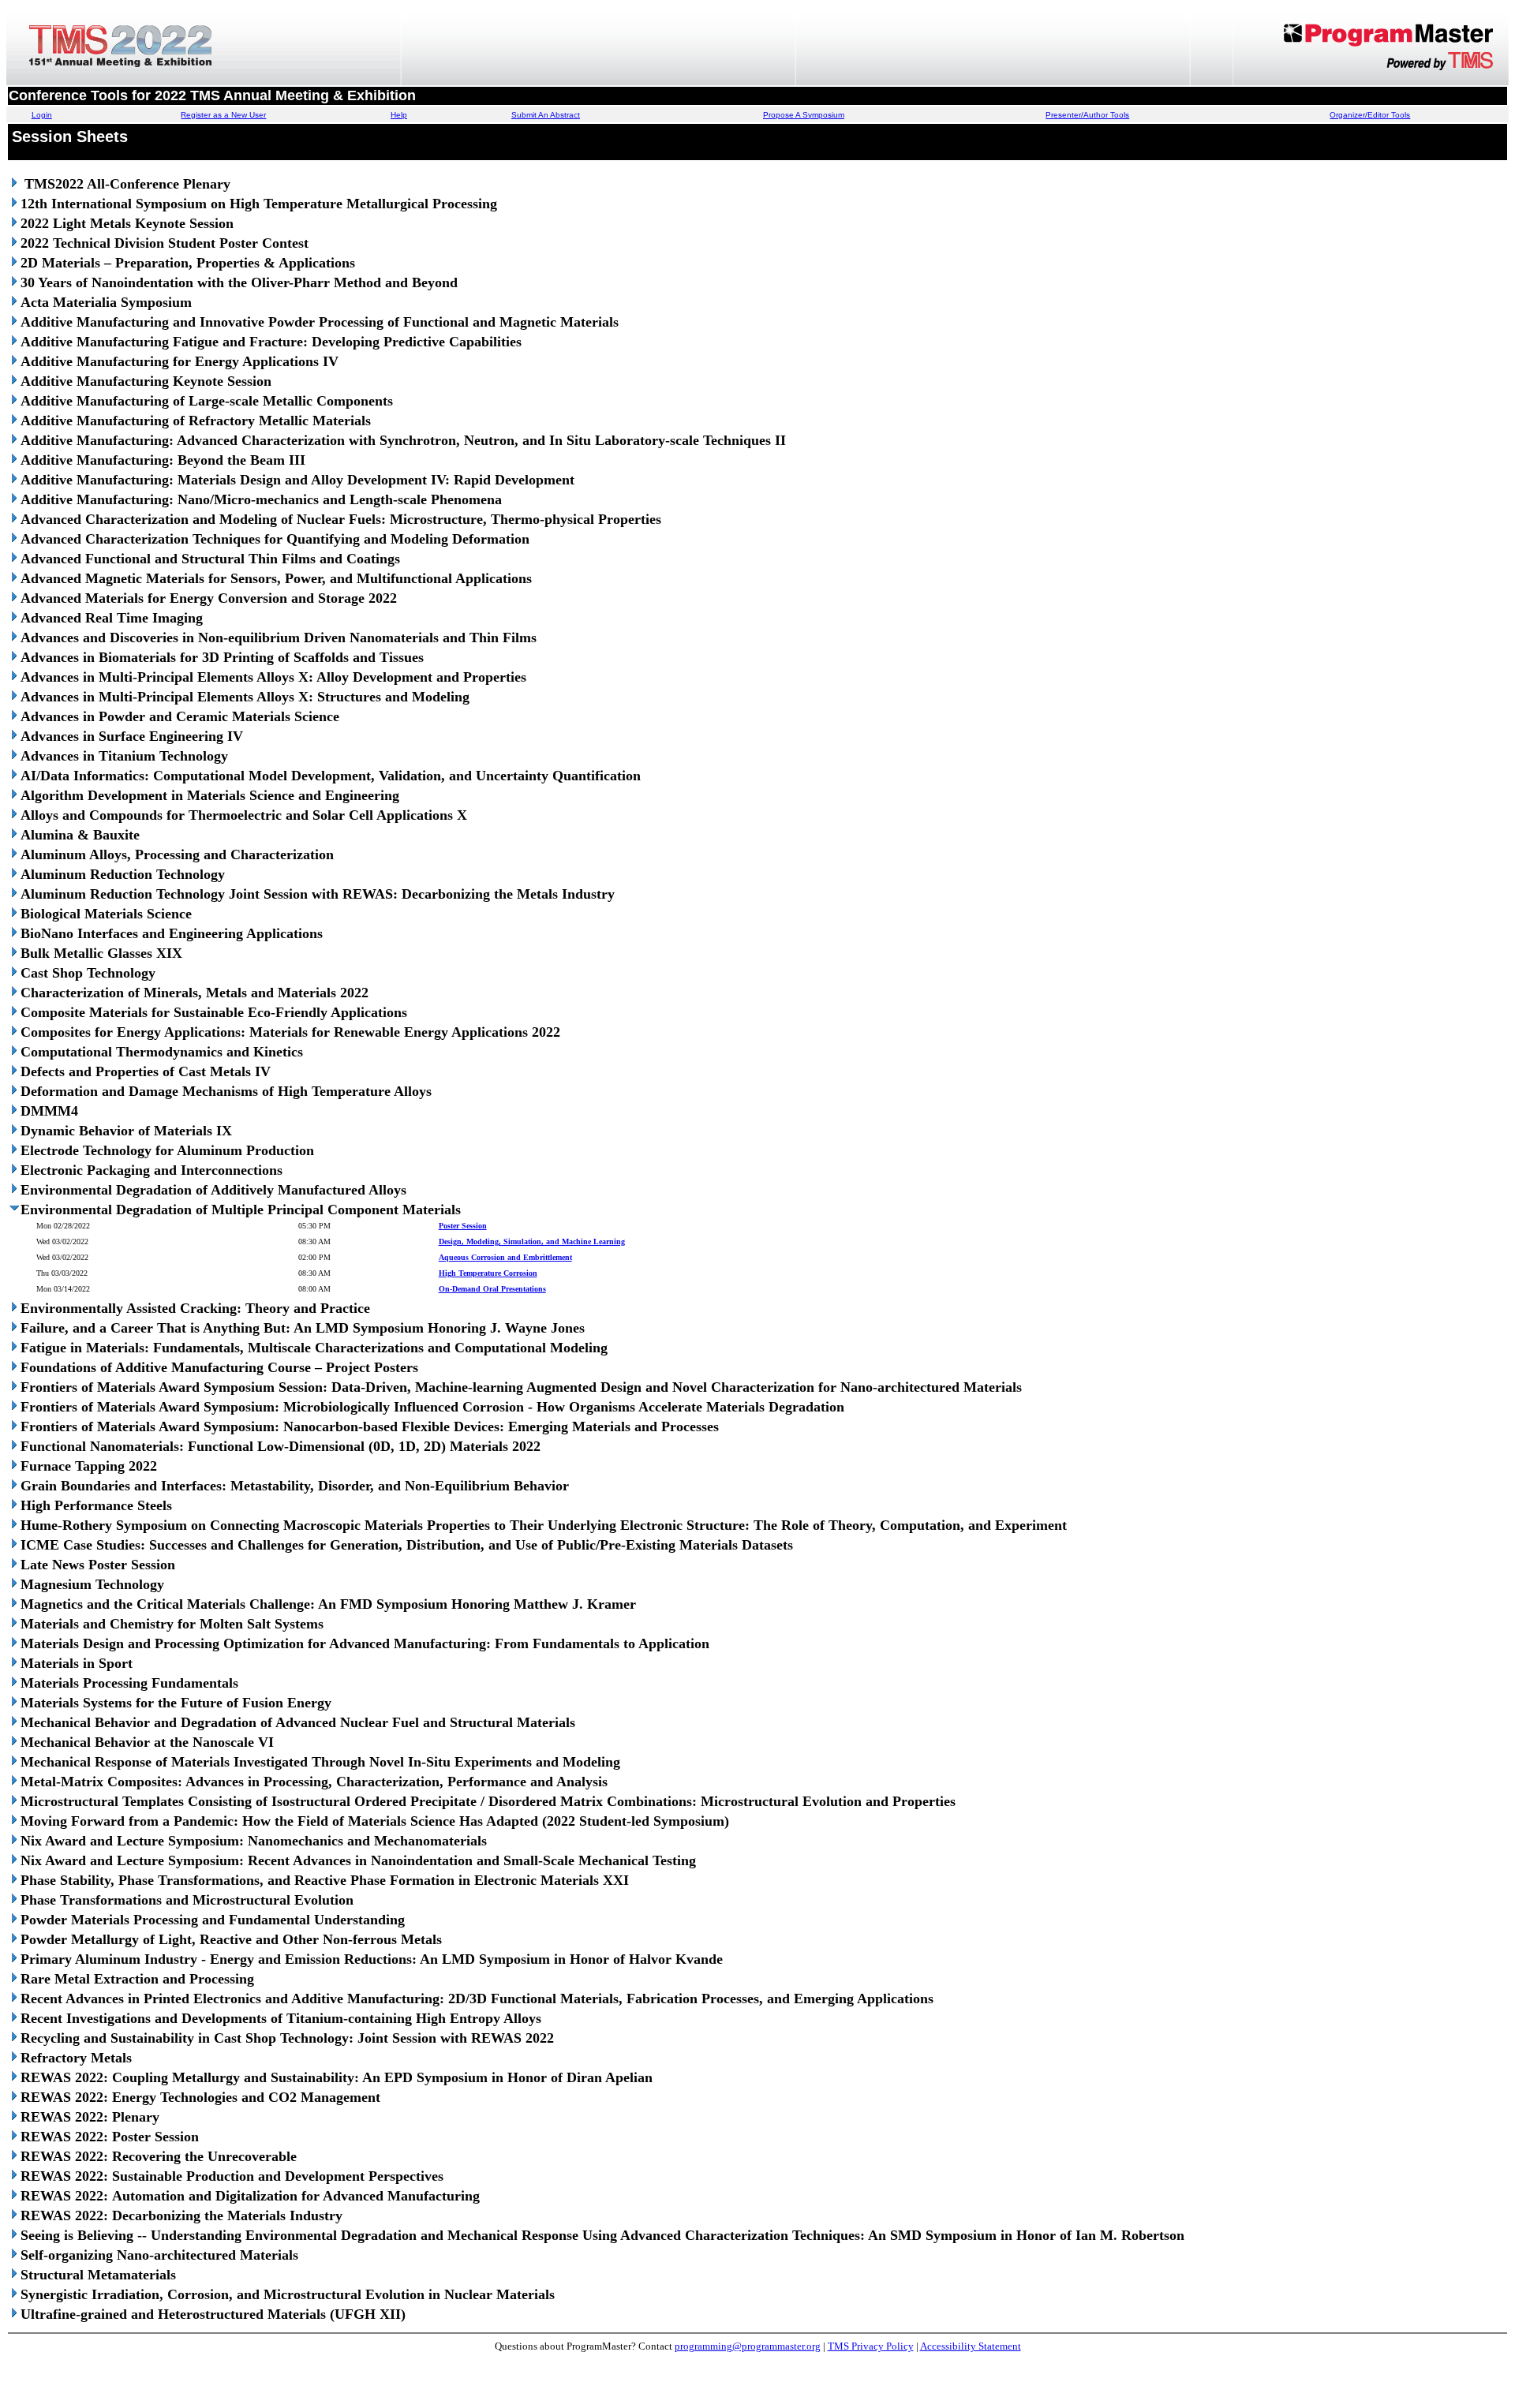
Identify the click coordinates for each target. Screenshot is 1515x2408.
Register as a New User (223, 115)
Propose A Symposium (804, 115)
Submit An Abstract (546, 115)
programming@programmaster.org (748, 2346)
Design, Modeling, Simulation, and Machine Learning (532, 1241)
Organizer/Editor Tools (1370, 115)
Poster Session (463, 1226)
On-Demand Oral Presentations (492, 1289)
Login (42, 115)
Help (399, 115)
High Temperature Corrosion (488, 1273)
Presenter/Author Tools (1087, 115)
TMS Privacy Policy (871, 2346)
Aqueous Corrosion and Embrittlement (505, 1257)
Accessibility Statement (971, 2346)
